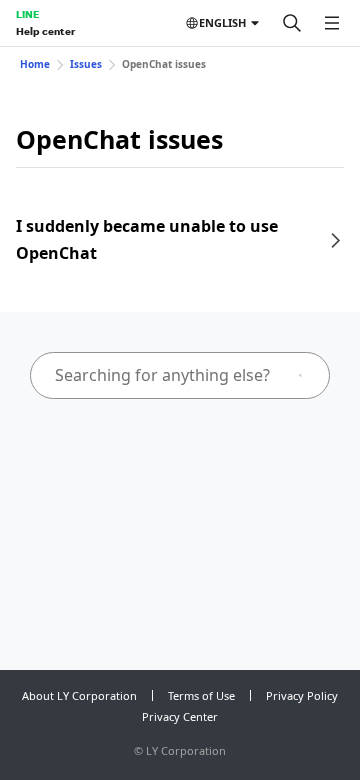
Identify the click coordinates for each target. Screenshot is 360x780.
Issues (86, 64)
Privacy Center (180, 716)
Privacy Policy (302, 695)
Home (35, 64)
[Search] (292, 23)
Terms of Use (201, 695)
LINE (27, 14)
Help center (45, 31)
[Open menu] (332, 23)
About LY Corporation (79, 695)
